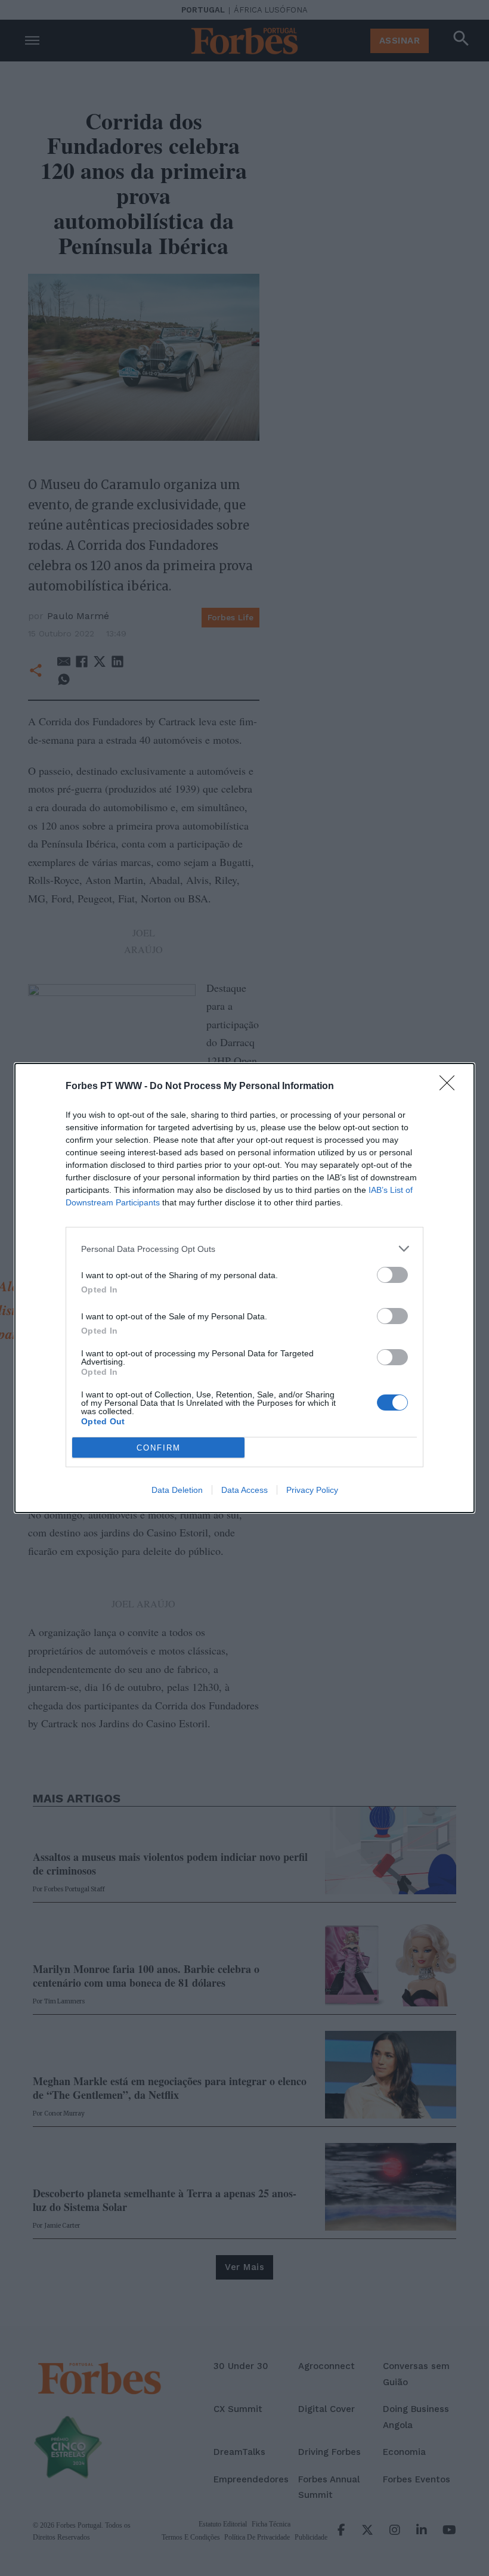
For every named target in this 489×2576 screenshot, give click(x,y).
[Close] (451, 1087)
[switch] (392, 1275)
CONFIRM (159, 1448)
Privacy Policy (312, 1490)
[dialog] (244, 1288)
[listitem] (244, 1249)
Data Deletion (177, 1490)
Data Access (244, 1490)
